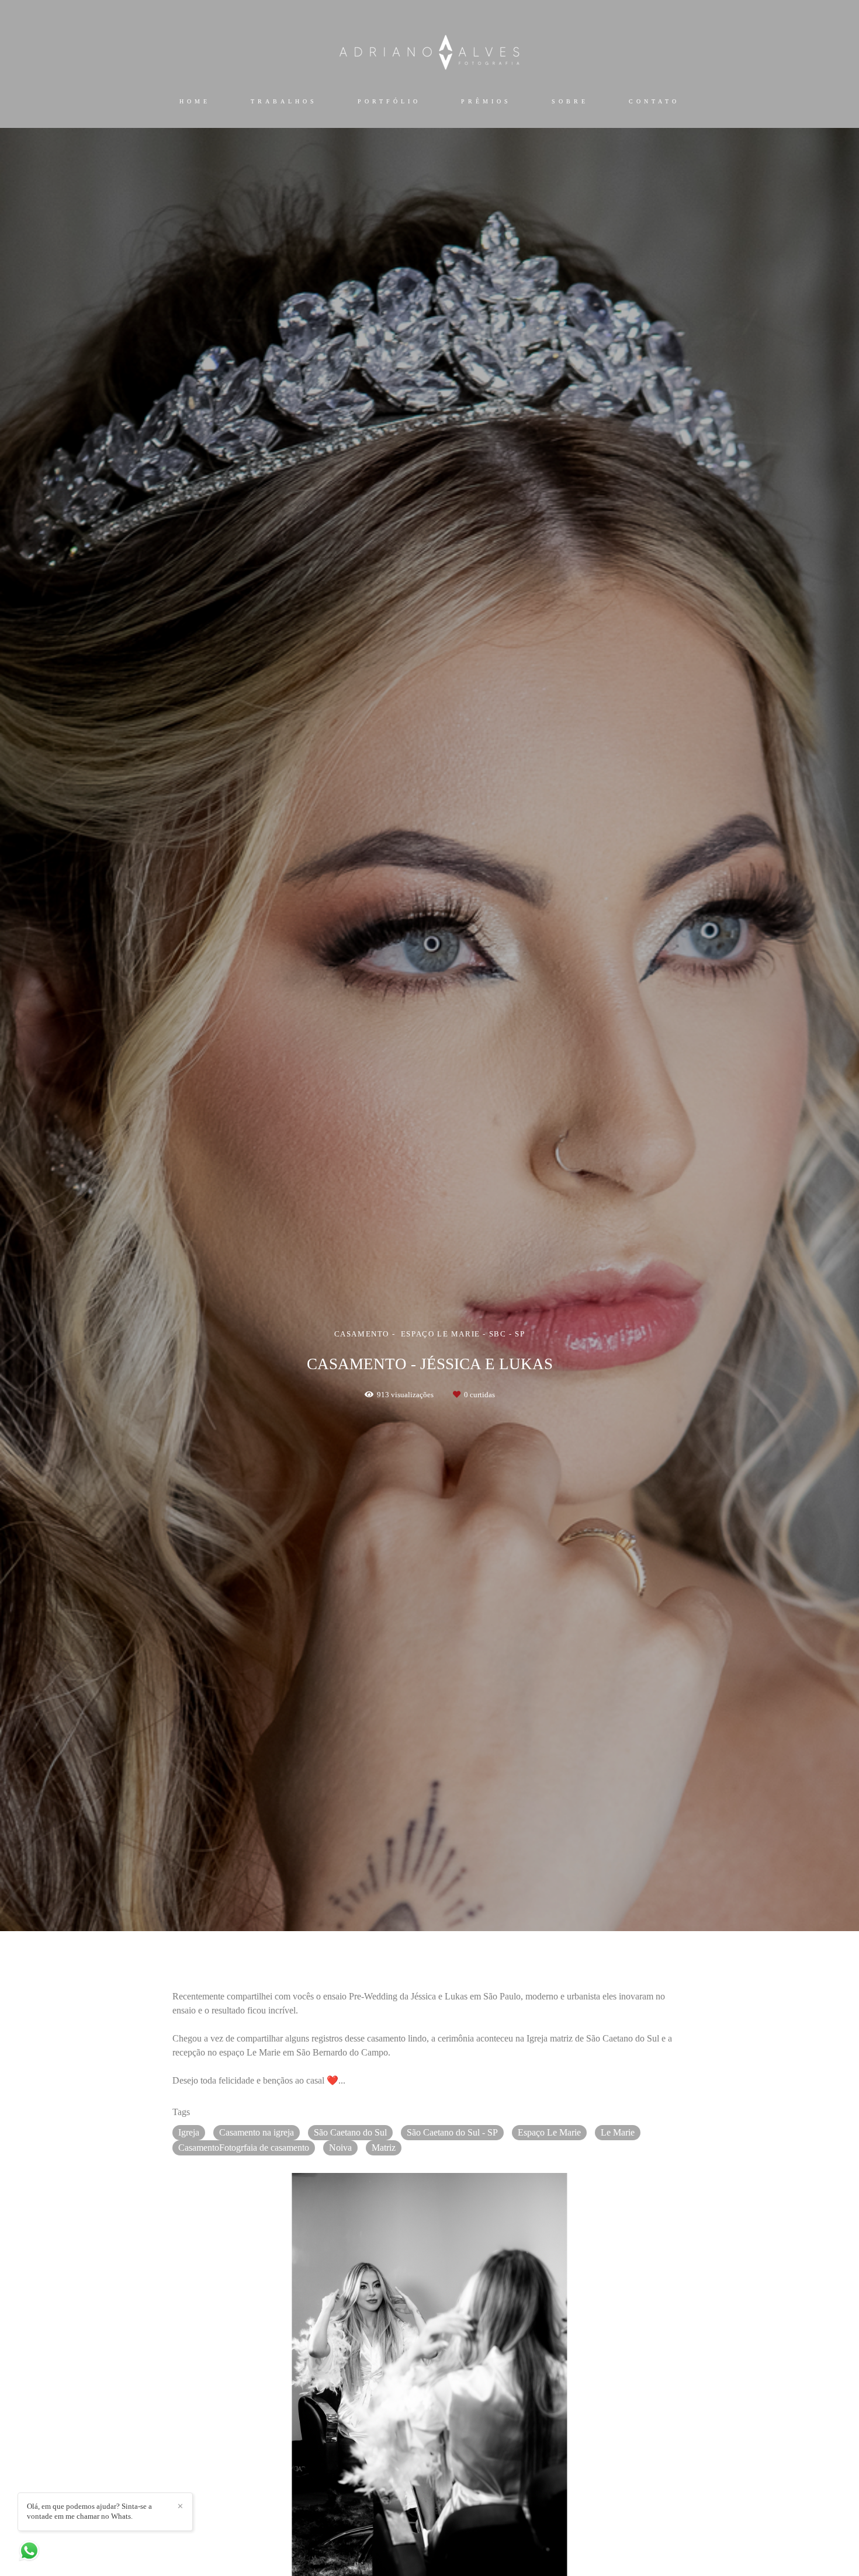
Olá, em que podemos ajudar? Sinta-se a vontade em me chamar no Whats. (89, 2511)
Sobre (570, 101)
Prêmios (486, 101)
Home (195, 101)
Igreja (189, 2132)
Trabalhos (284, 101)
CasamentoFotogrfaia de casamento (244, 2148)
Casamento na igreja (257, 2132)
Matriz (384, 2148)
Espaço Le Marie (549, 2132)
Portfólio (389, 101)
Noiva (340, 2148)
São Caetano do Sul (350, 2132)
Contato (654, 101)
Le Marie (618, 2132)
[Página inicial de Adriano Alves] (430, 51)
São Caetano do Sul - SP (452, 2132)
